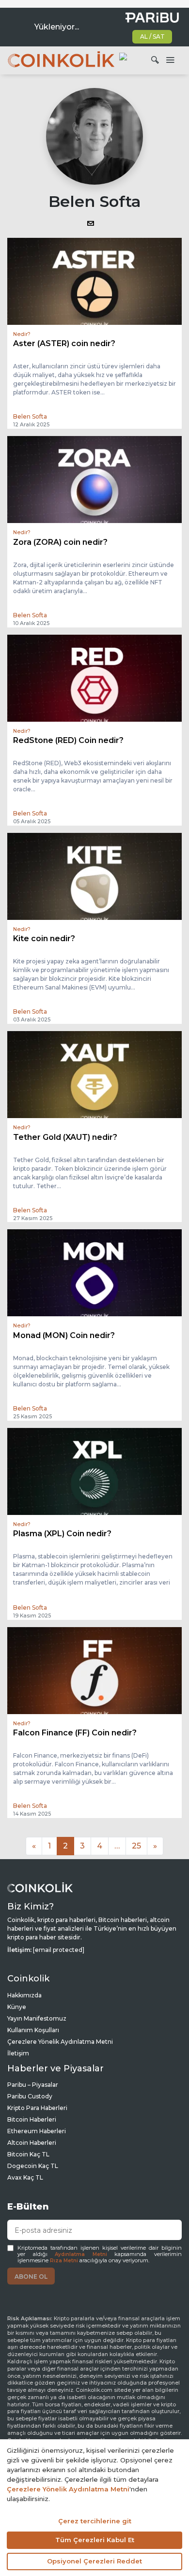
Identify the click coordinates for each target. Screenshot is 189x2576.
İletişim (18, 2053)
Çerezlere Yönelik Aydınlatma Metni (60, 2042)
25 (136, 1846)
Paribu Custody (30, 2096)
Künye (17, 2007)
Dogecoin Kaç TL (33, 2166)
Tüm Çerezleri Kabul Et (95, 2540)
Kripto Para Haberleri (37, 2108)
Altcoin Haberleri (32, 2143)
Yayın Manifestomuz (37, 2018)
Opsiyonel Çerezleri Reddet (94, 2561)
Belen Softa (30, 416)
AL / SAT (152, 36)
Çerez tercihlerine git (95, 2521)
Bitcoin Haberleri (32, 2119)
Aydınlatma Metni (81, 2254)
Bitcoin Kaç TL (28, 2154)
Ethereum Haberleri (37, 2131)
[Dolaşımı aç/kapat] (170, 60)
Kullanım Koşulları (33, 2030)
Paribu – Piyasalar (33, 2085)
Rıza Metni (64, 2261)
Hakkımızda (24, 1995)
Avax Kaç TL (25, 2177)
